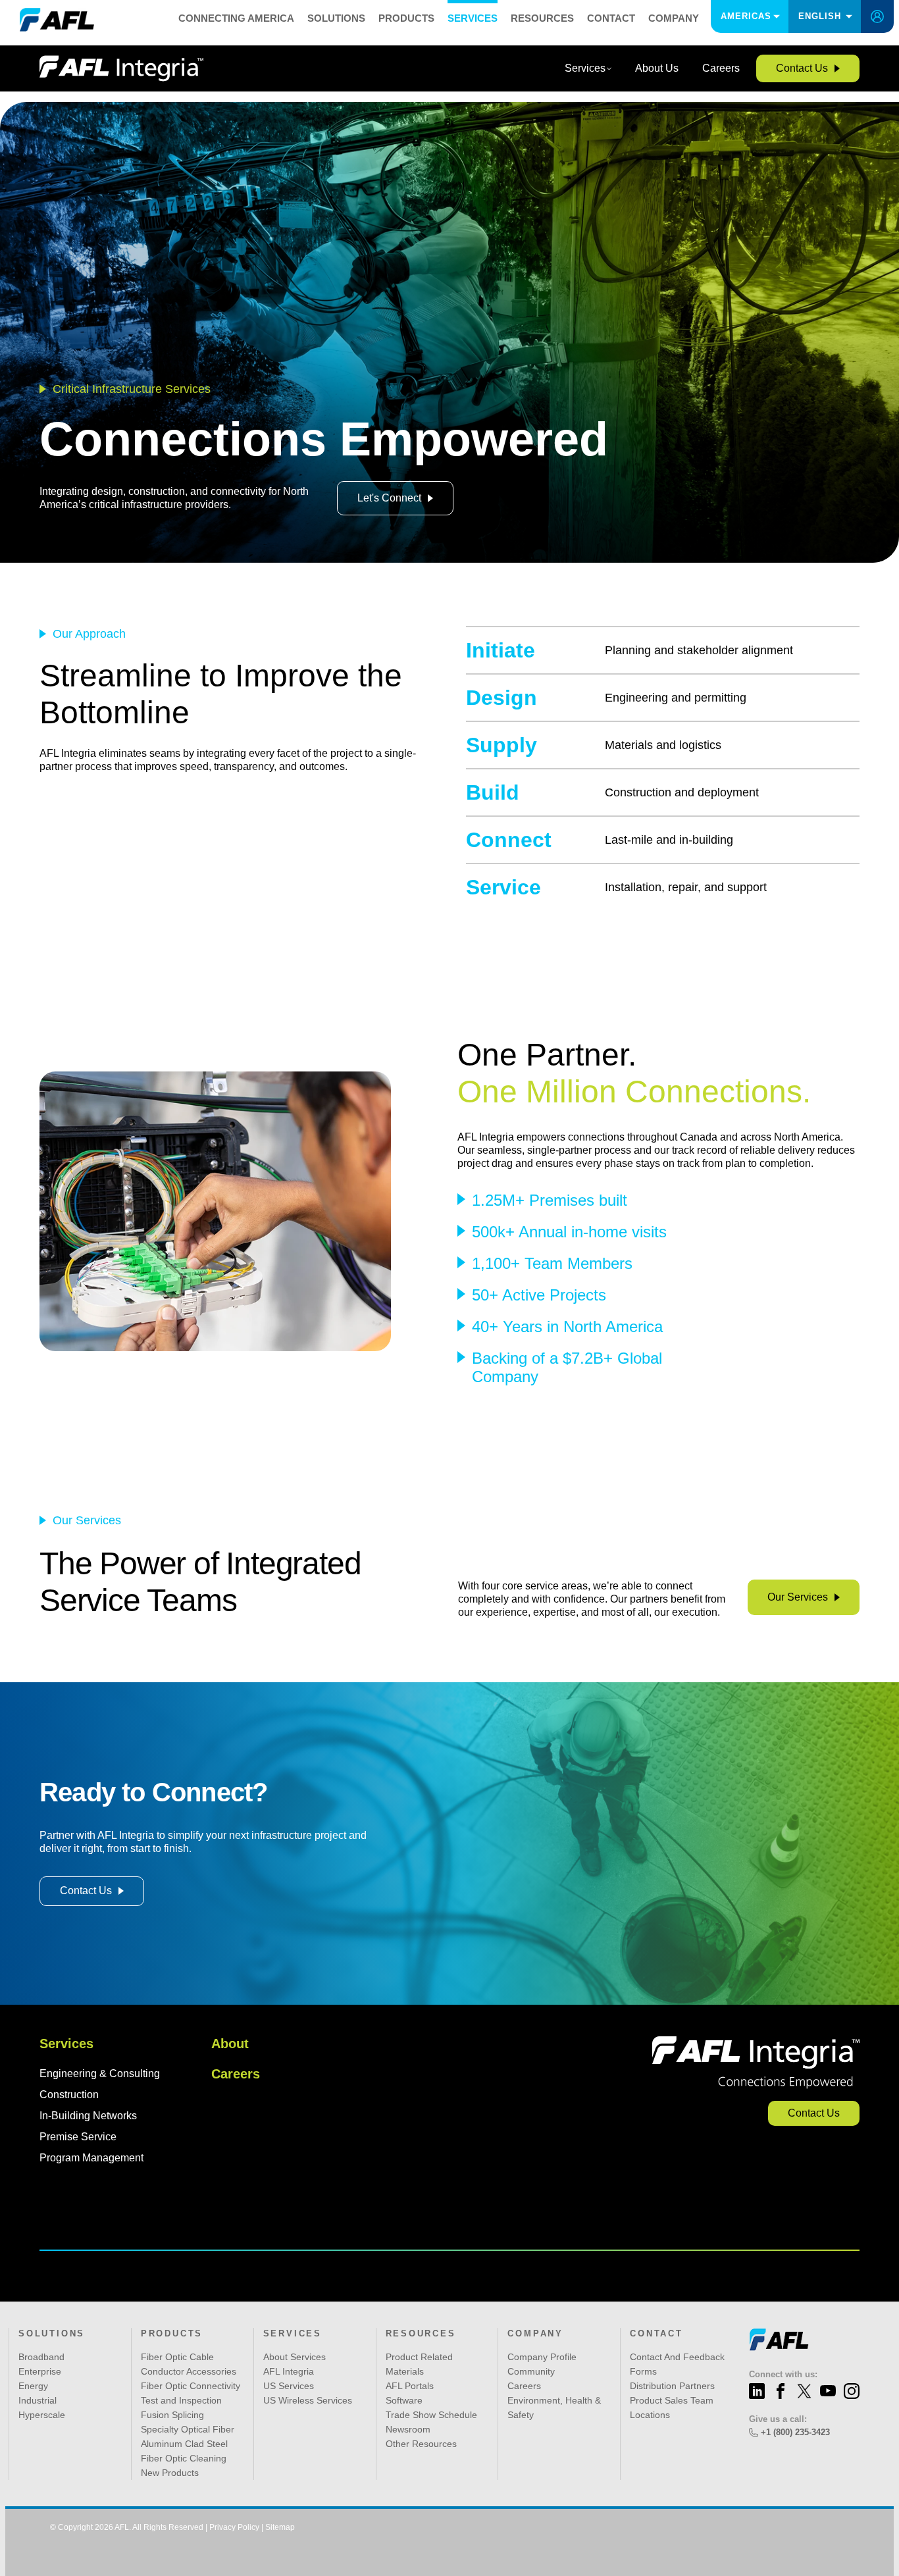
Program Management (91, 2158)
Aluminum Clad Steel (184, 2444)
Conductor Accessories (189, 2371)
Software (404, 2400)
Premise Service (78, 2137)
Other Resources (421, 2444)
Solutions (336, 18)
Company (674, 18)
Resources (542, 18)
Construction (69, 2095)
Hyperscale (42, 2415)
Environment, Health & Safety (554, 2408)
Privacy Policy (234, 2527)
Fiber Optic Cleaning (184, 2458)
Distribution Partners (672, 2386)
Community (531, 2371)
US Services (289, 2386)
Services (473, 18)
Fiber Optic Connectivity (191, 2386)
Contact (611, 18)
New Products (170, 2473)
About (230, 2044)
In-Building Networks (88, 2116)
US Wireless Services (308, 2400)
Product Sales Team (672, 2400)
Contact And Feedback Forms (677, 2364)
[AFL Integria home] (121, 68)
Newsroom (408, 2429)
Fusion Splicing (172, 2415)
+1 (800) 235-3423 (795, 2432)
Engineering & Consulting (100, 2074)
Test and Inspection (181, 2400)
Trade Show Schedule (431, 2415)
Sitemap (280, 2527)
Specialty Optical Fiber (188, 2429)
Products (406, 18)
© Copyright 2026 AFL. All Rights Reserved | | (172, 2527)
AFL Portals (410, 2386)
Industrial (38, 2400)
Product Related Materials (419, 2364)
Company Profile (542, 2357)
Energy (33, 2386)
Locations (650, 2415)
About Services (295, 2357)
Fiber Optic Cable (177, 2357)
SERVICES (293, 2333)
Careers (236, 2074)
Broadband (41, 2357)
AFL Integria (289, 2371)
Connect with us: (783, 2374)
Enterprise (40, 2371)
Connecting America (236, 18)
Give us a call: (778, 2419)
